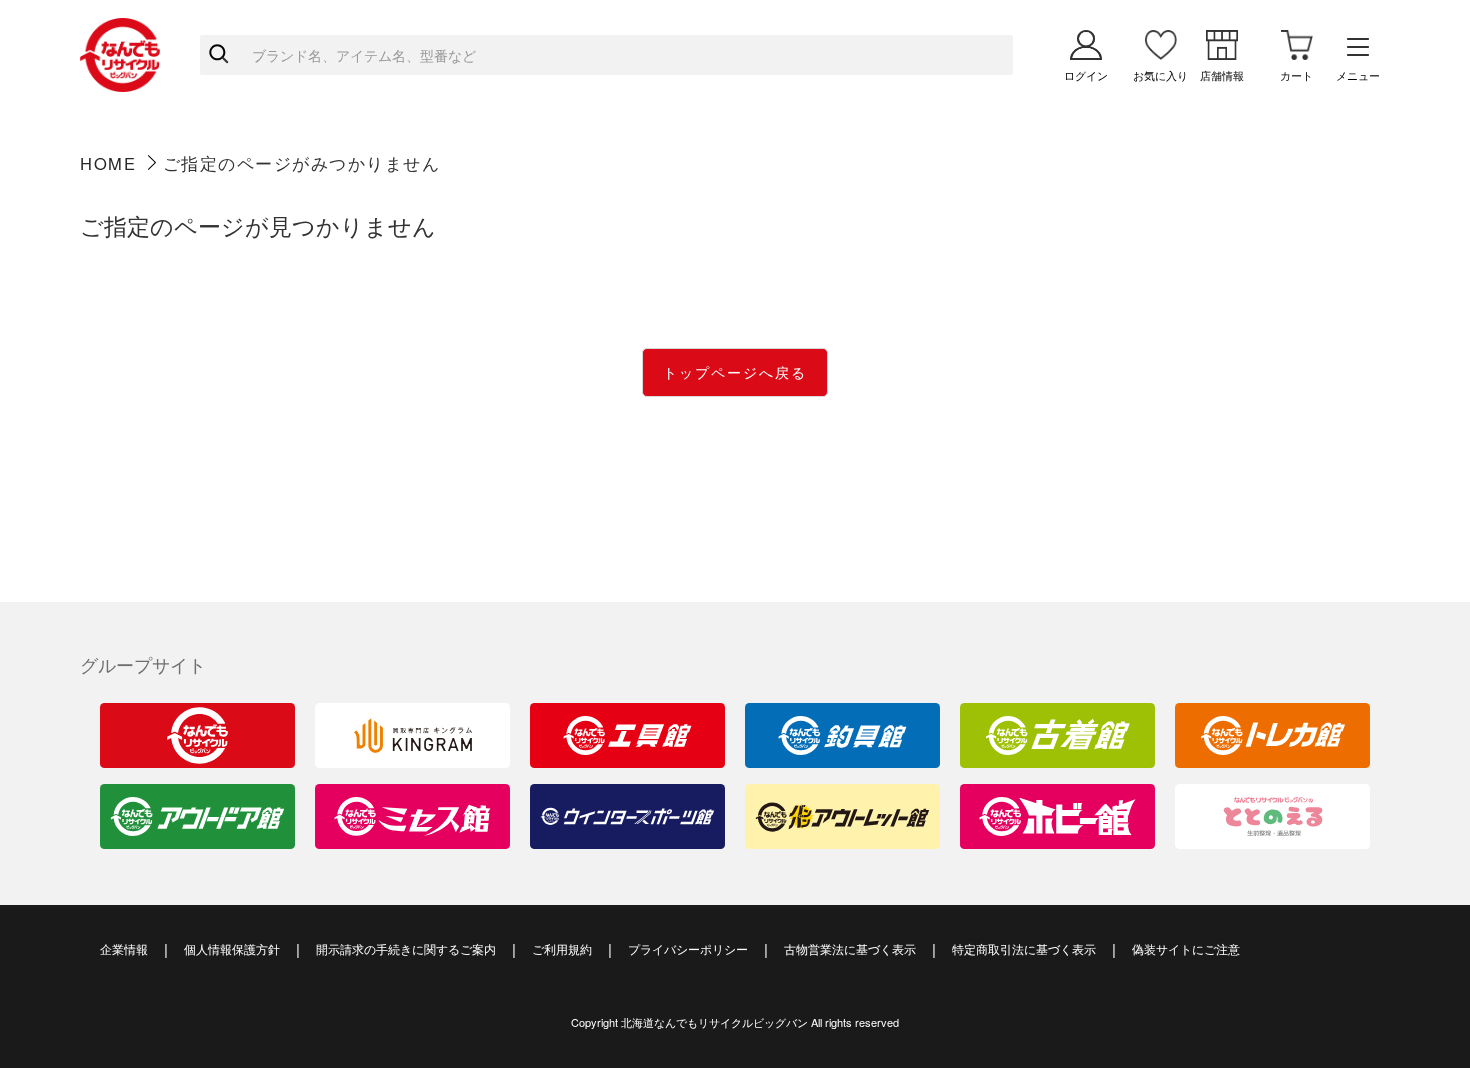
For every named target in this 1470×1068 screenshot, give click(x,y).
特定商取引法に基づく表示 (1024, 948)
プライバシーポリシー (688, 948)
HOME (108, 163)
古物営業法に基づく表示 (850, 948)
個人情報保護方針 (232, 948)
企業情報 (124, 948)
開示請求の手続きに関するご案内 (406, 948)
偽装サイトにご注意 (1186, 948)
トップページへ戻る (735, 372)
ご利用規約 (562, 948)
